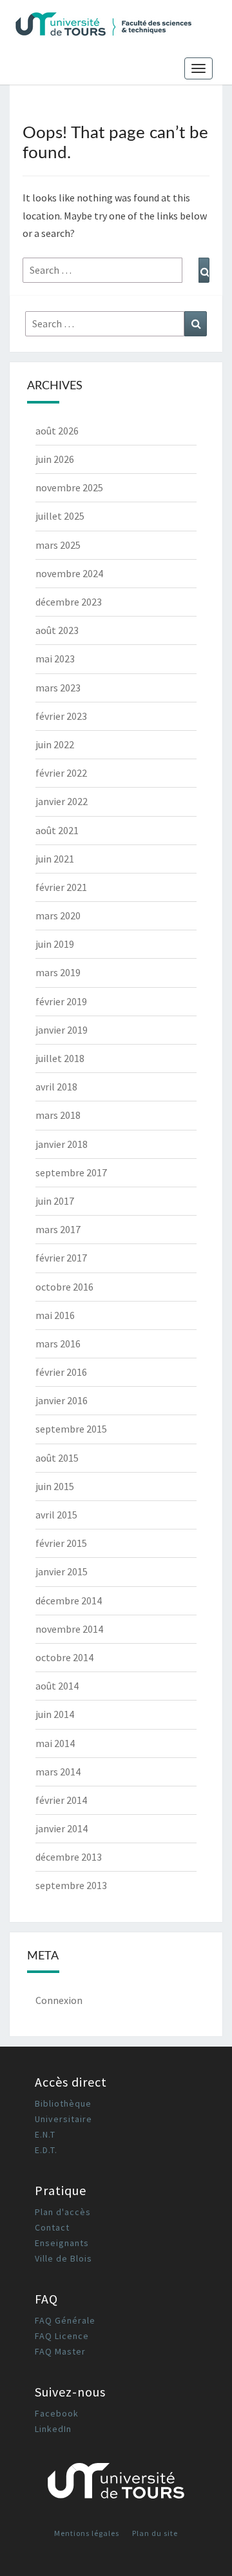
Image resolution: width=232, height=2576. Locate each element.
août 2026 (57, 431)
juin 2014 (55, 1714)
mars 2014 (58, 1772)
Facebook (57, 2413)
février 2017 (61, 1258)
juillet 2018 (60, 1058)
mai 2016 (55, 1315)
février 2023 (61, 716)
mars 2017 (58, 1229)
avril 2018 (56, 1087)
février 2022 (61, 773)
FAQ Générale (65, 2320)
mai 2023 (55, 659)
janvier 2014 (62, 1828)
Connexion (59, 2000)
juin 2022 (55, 744)
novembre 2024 (69, 573)
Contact (52, 2227)
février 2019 (61, 1001)
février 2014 (61, 1800)
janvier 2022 (62, 801)
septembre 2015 (71, 1429)
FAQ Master (60, 2351)
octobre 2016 (64, 1287)
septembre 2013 (71, 1885)
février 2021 (61, 887)
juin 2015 (55, 1486)
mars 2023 (58, 688)
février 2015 (61, 1543)
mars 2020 (58, 915)
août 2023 (57, 630)
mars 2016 (58, 1344)
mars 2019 (58, 972)
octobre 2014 (64, 1657)
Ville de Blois (63, 2258)
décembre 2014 (69, 1600)
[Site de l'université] (116, 2485)
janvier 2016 (62, 1400)
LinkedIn (53, 2429)
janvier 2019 (62, 1030)
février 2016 (61, 1372)
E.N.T (45, 2134)
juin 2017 (55, 1201)
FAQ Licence (62, 2336)
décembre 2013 (69, 1857)
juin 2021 (55, 859)
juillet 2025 (60, 516)
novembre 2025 (69, 487)
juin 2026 (55, 459)
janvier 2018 (62, 1144)
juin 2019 (55, 944)
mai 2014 (55, 1743)
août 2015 (57, 1458)
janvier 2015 (62, 1571)
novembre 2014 (69, 1629)
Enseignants (62, 2243)
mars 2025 (58, 545)
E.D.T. (46, 2150)
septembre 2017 (71, 1172)
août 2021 (57, 830)
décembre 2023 (69, 602)
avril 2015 (56, 1515)
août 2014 (57, 1686)
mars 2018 (58, 1115)
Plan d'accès (63, 2212)
